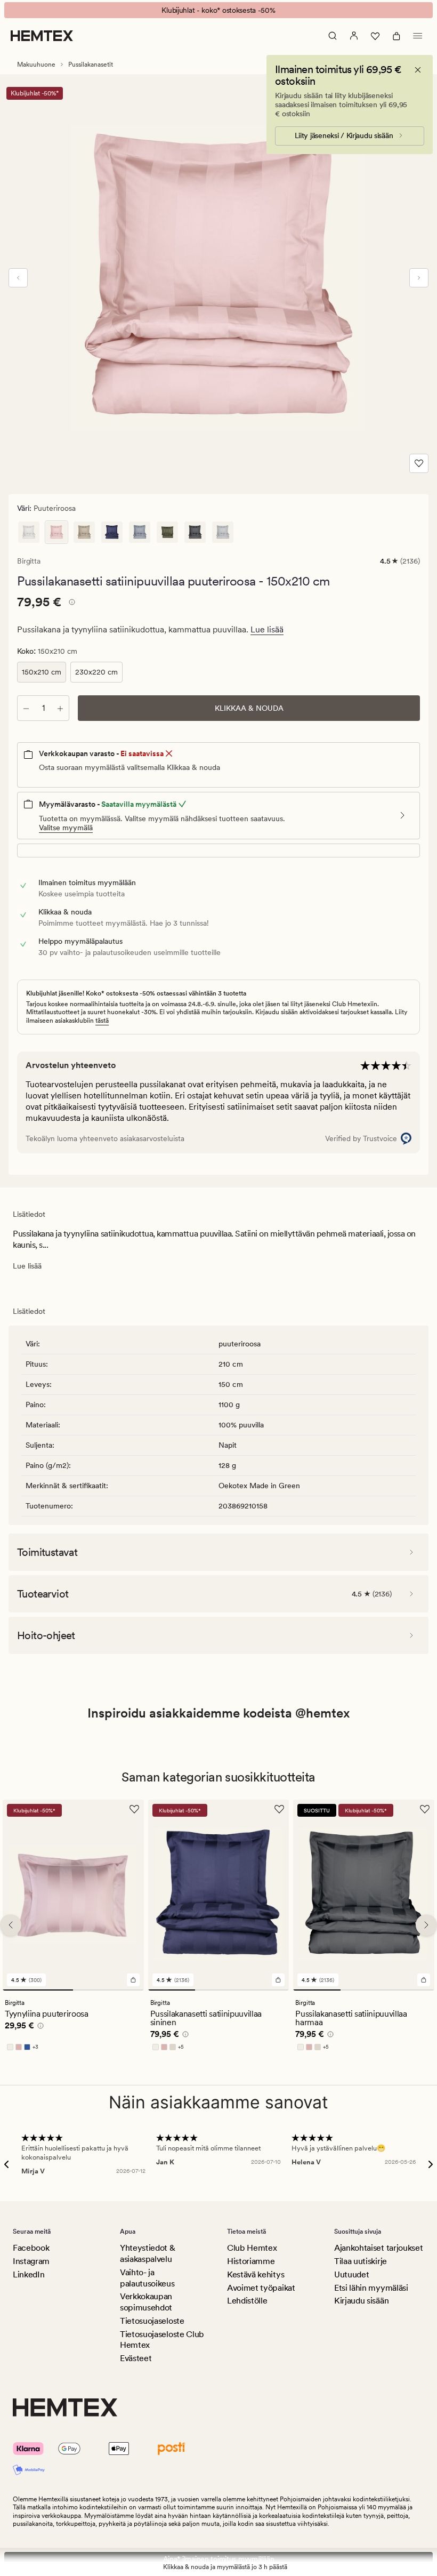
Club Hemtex (252, 2248)
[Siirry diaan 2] (108, 1990)
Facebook (31, 2248)
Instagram (31, 2261)
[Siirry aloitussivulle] (42, 36)
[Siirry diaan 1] (38, 1990)
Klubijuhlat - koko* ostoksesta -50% (218, 10)
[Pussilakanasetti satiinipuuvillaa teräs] (223, 532)
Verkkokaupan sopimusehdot (146, 2302)
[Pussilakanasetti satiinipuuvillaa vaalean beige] (84, 532)
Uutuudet (351, 2274)
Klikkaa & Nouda (249, 708)
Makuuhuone (36, 65)
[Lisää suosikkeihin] (419, 463)
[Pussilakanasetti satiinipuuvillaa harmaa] (195, 532)
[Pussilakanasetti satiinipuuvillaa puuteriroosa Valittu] (56, 532)
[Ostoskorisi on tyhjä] (396, 36)
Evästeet (136, 2358)
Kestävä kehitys (256, 2274)
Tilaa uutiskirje (361, 2261)
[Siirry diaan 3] (265, 1990)
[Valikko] (418, 36)
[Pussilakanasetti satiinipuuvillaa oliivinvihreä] (167, 532)
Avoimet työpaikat (261, 2288)
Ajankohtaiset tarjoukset (378, 2248)
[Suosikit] (375, 36)
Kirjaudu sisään (361, 2301)
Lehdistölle (247, 2301)
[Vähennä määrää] (26, 708)
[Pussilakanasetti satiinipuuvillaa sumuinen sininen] (140, 532)
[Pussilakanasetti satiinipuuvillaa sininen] (112, 532)
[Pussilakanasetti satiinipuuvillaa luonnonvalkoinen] (29, 532)
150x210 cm (42, 672)
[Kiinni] (418, 70)
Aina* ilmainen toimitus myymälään (219, 2559)
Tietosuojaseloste (152, 2321)
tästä (102, 1021)
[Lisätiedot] (70, 604)
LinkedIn (29, 2274)
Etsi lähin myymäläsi (371, 2288)
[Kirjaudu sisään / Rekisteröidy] (354, 36)
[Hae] (333, 36)
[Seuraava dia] (419, 278)
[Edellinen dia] (18, 278)
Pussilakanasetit (91, 65)
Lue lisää (267, 629)
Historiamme (251, 2261)
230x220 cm (96, 672)
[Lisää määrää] (60, 708)
